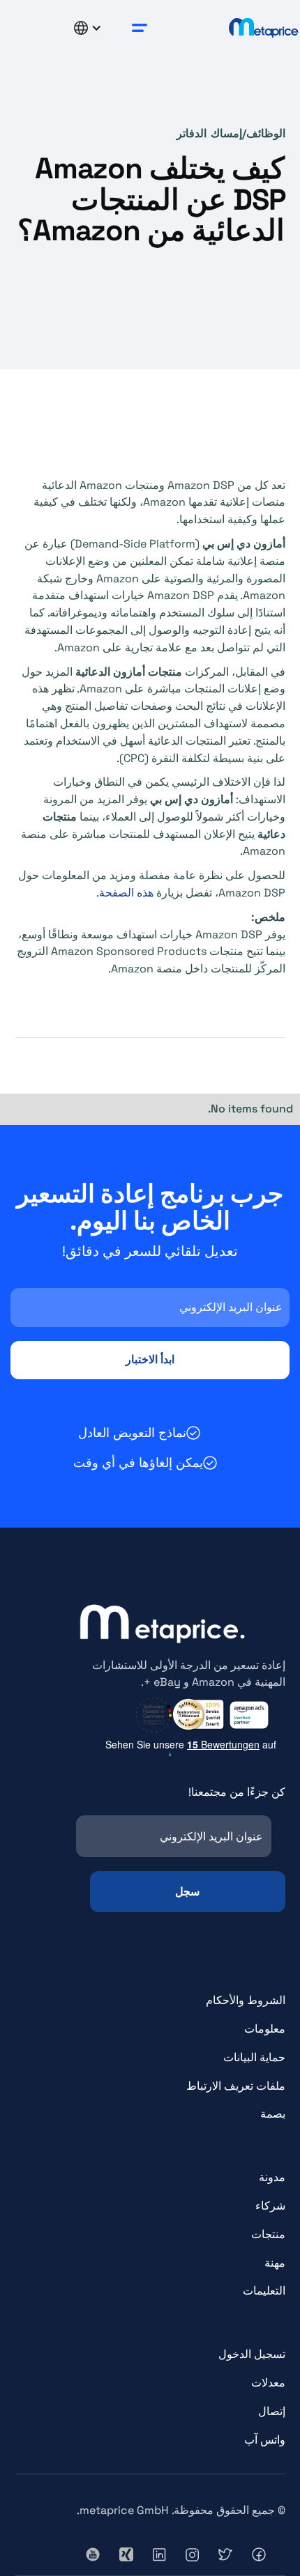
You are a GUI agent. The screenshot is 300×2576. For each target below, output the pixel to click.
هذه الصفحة (126, 893)
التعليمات (264, 2291)
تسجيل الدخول (252, 2354)
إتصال (272, 2411)
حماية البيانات (254, 2057)
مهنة (275, 2263)
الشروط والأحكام (246, 2000)
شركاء (270, 2206)
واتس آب (265, 2440)
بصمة (273, 2114)
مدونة (272, 2177)
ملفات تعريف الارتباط (236, 2086)
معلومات (265, 2029)
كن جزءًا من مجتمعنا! (237, 1792)
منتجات (268, 2234)
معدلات (268, 2383)
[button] (139, 28)
